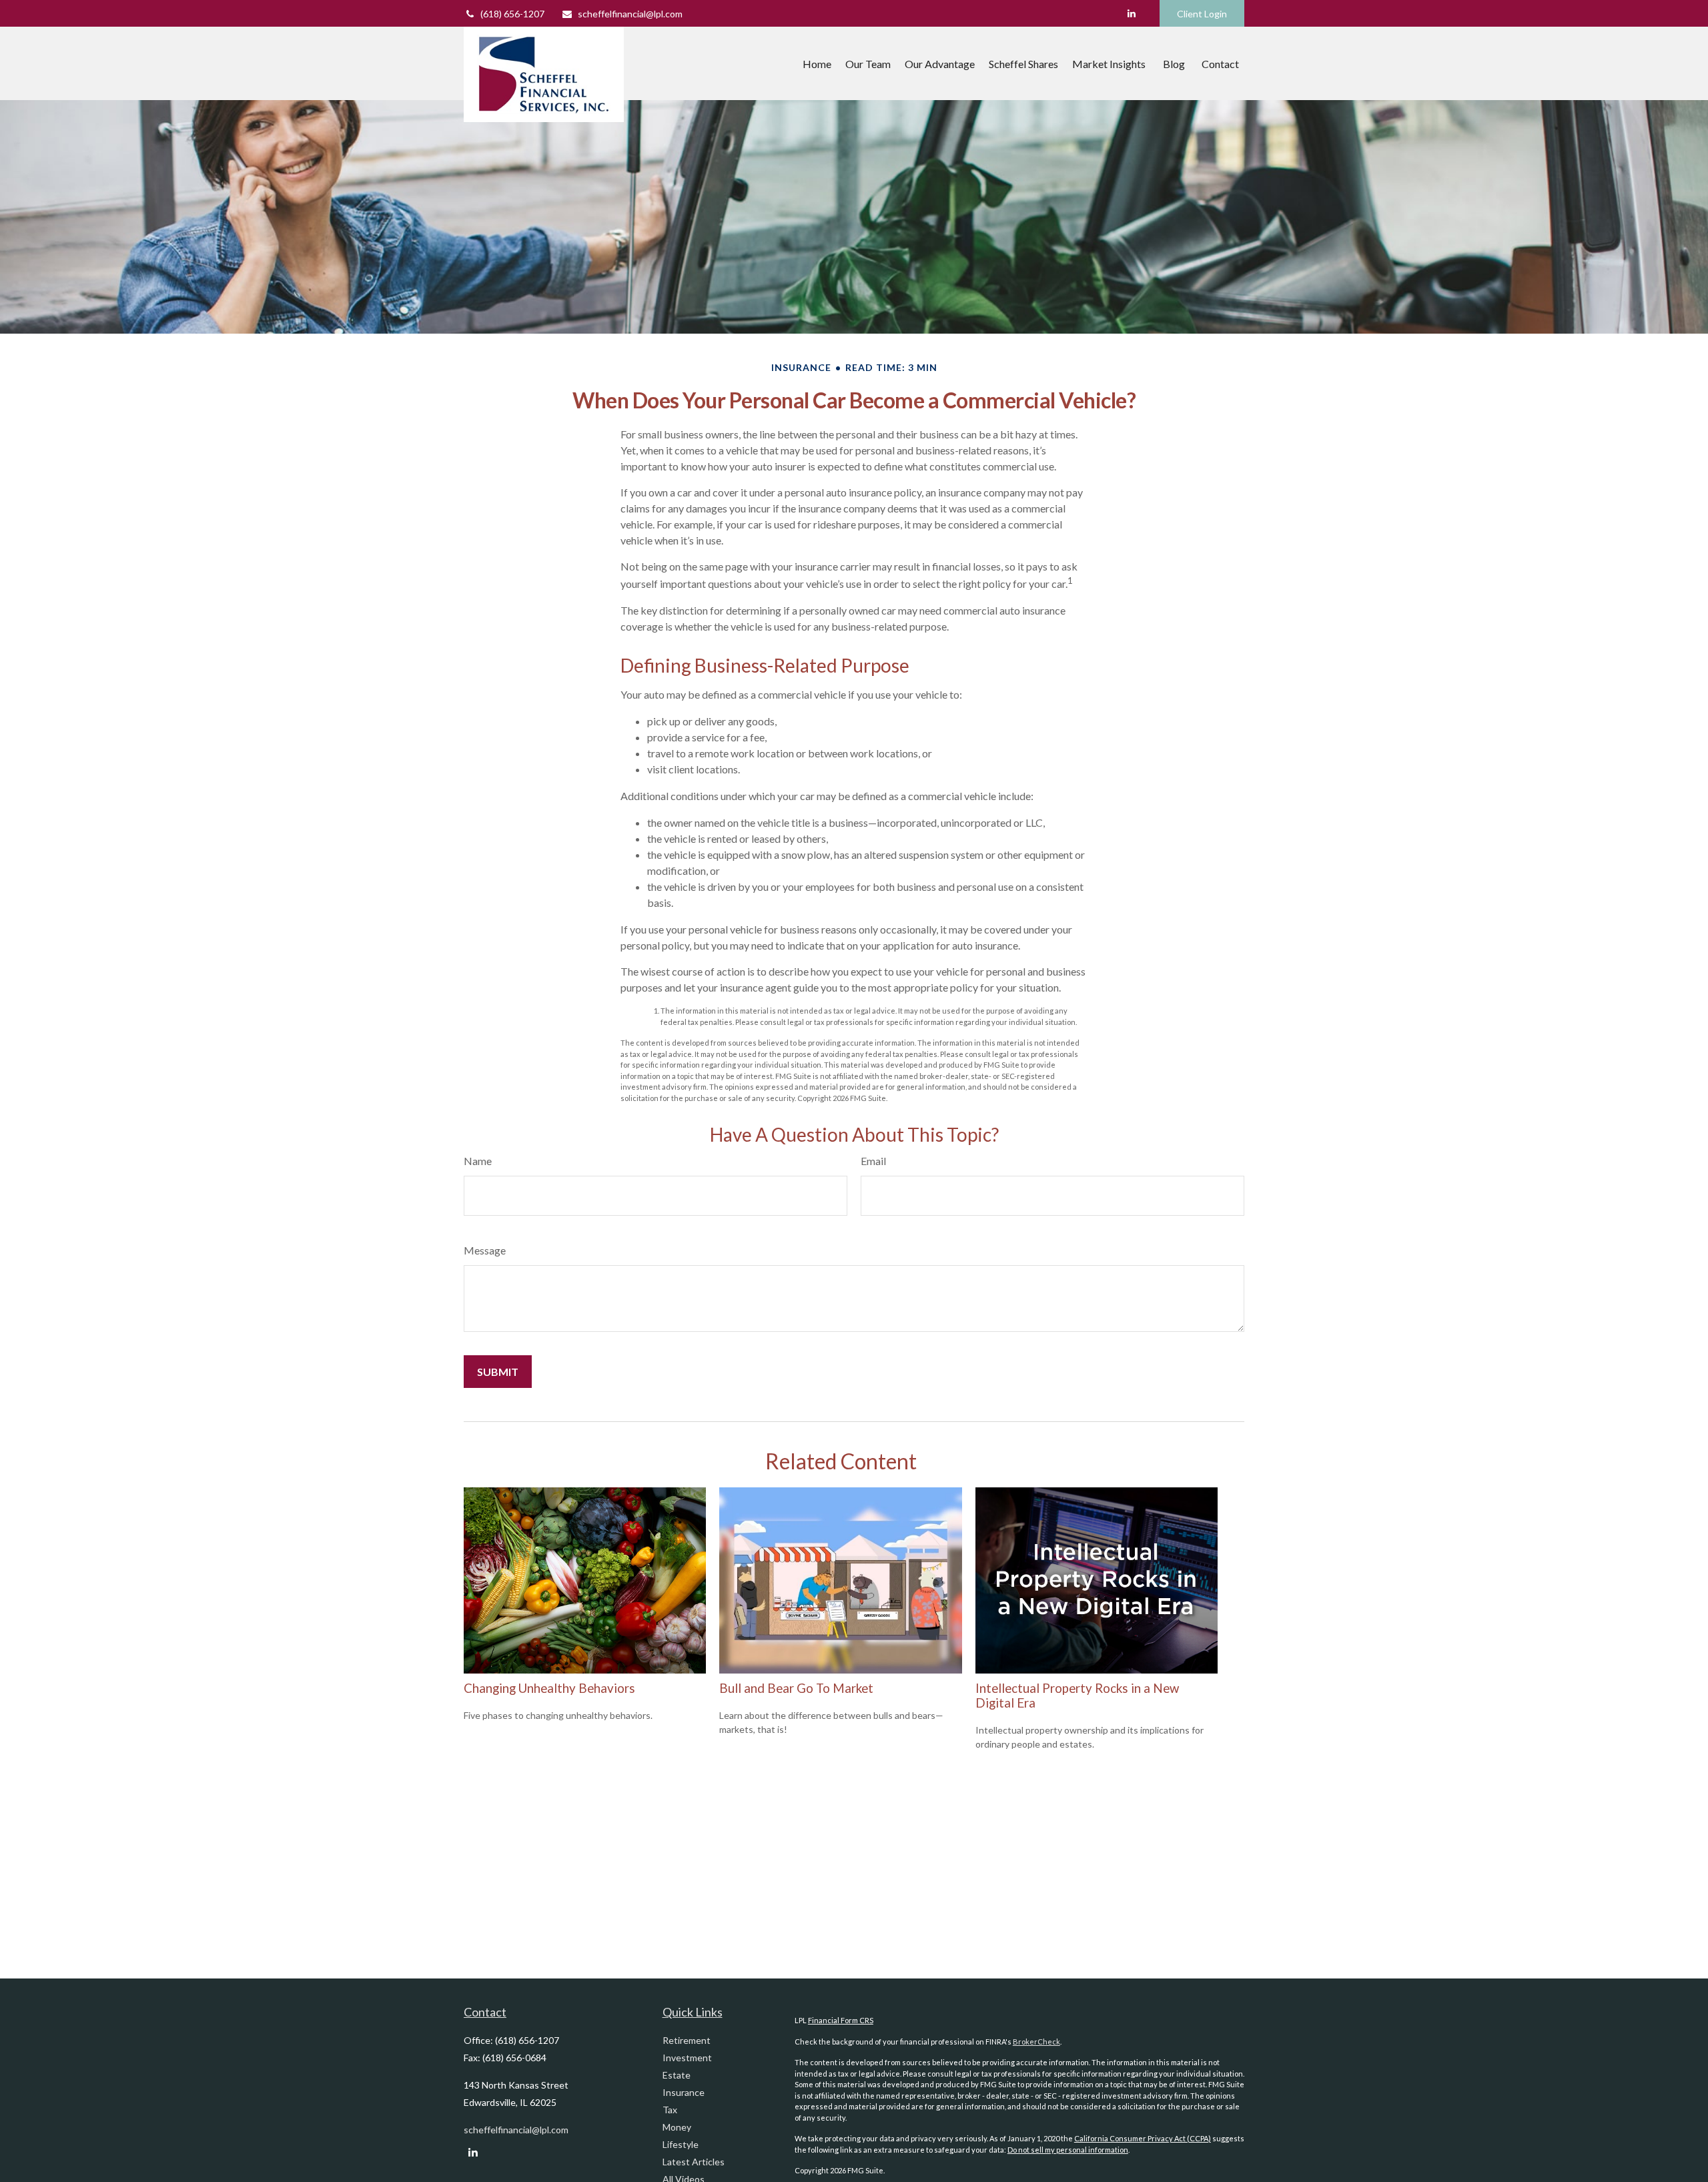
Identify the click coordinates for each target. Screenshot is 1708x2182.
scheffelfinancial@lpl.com (630, 14)
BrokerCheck (1036, 2042)
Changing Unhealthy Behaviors (549, 1688)
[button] (817, 63)
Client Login (1202, 14)
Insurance (684, 2092)
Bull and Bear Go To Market (796, 1688)
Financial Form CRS (841, 2020)
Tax (670, 2110)
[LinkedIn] (1131, 13)
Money (677, 2127)
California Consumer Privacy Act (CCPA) (1143, 2138)
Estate (677, 2075)
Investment (687, 2058)
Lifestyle (681, 2144)
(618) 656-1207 (512, 14)
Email (873, 1161)
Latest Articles (694, 2162)
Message (485, 1250)
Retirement (687, 2040)
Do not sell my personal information (1068, 2150)
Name (478, 1161)
